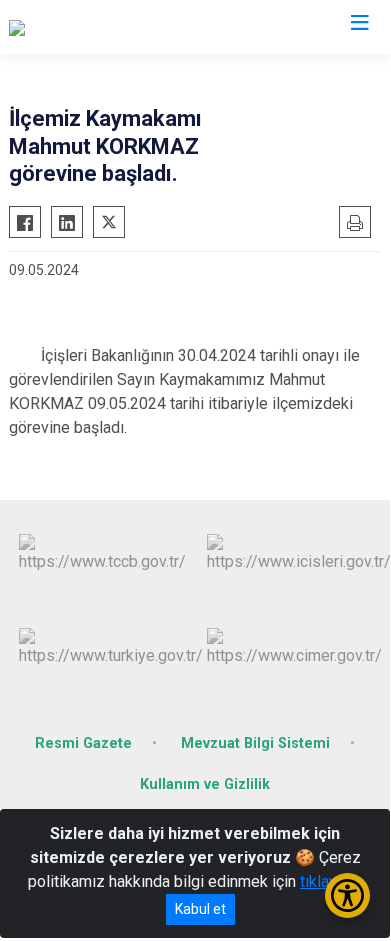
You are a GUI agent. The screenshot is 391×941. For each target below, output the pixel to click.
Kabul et (200, 909)
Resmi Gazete (83, 743)
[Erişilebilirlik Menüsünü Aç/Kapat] (347, 895)
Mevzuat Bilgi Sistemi (255, 743)
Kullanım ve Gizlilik (205, 784)
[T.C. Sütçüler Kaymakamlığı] (101, 27)
